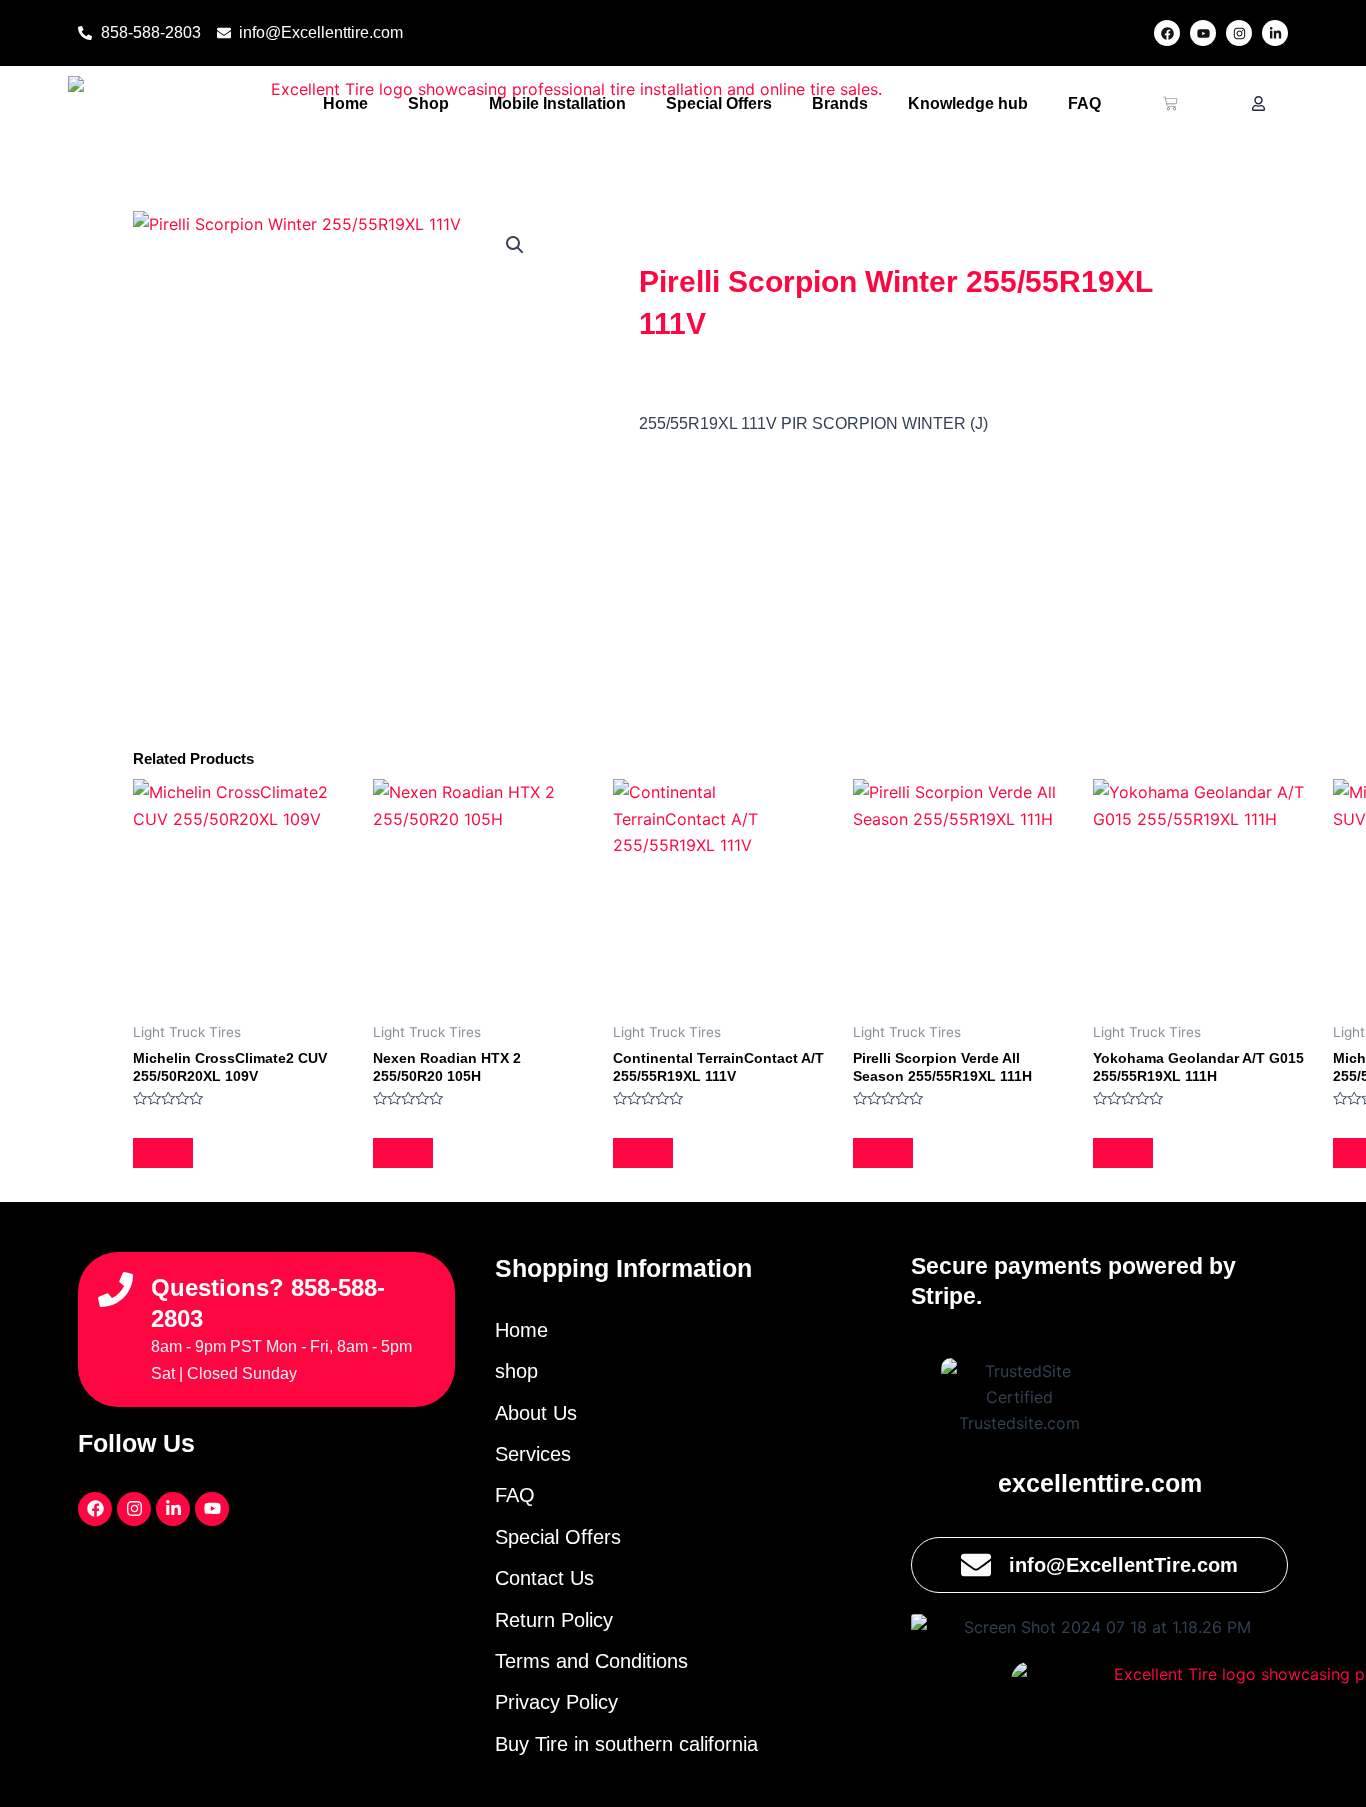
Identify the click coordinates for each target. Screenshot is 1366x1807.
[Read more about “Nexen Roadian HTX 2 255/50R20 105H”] (403, 1153)
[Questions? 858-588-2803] (115, 1289)
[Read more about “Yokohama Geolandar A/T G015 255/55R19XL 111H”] (1123, 1153)
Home (345, 103)
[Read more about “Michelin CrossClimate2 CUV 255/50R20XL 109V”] (163, 1153)
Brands (840, 103)
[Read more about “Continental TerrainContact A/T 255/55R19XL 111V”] (643, 1153)
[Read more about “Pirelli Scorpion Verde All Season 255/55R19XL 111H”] (883, 1153)
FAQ (1084, 103)
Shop (428, 103)
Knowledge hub (968, 103)
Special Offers (719, 103)
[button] (515, 245)
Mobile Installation (557, 103)
